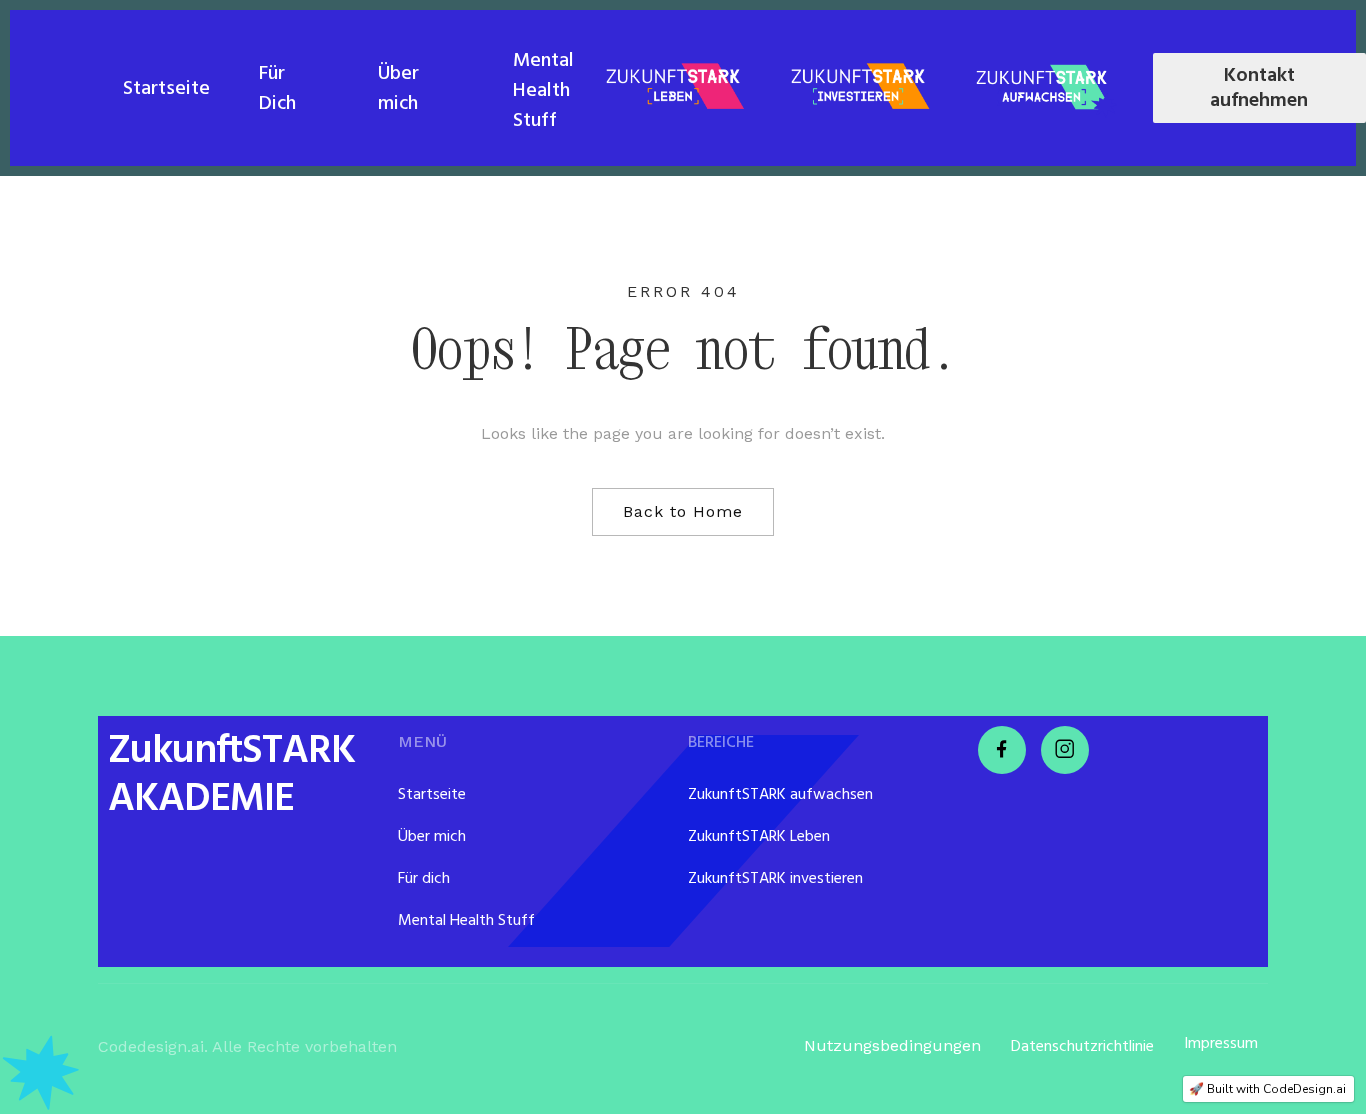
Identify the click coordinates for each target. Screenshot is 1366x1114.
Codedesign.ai (151, 1046)
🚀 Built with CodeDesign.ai (1267, 1089)
